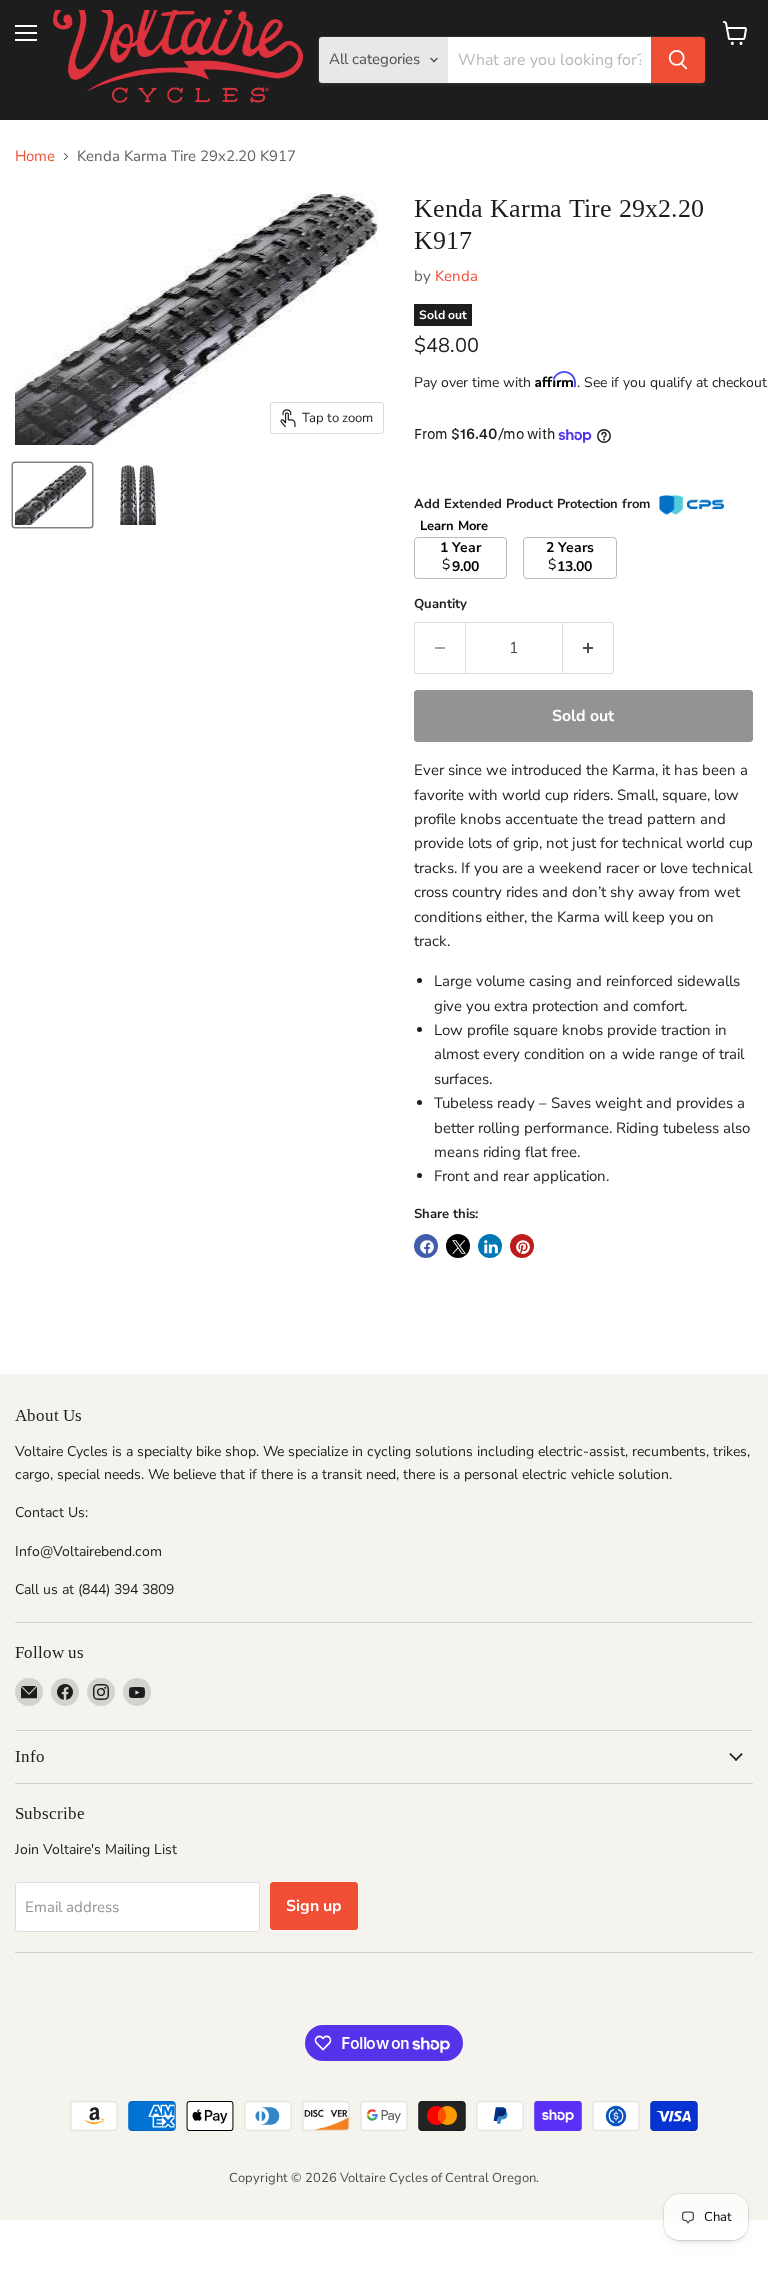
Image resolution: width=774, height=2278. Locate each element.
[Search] (678, 60)
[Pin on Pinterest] (522, 1246)
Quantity (440, 604)
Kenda (456, 276)
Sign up (314, 1906)
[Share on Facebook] (426, 1246)
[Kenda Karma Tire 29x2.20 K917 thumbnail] (52, 495)
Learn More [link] (454, 526)
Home (35, 156)
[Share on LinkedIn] (490, 1246)
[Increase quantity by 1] (588, 648)
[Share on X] (458, 1246)
